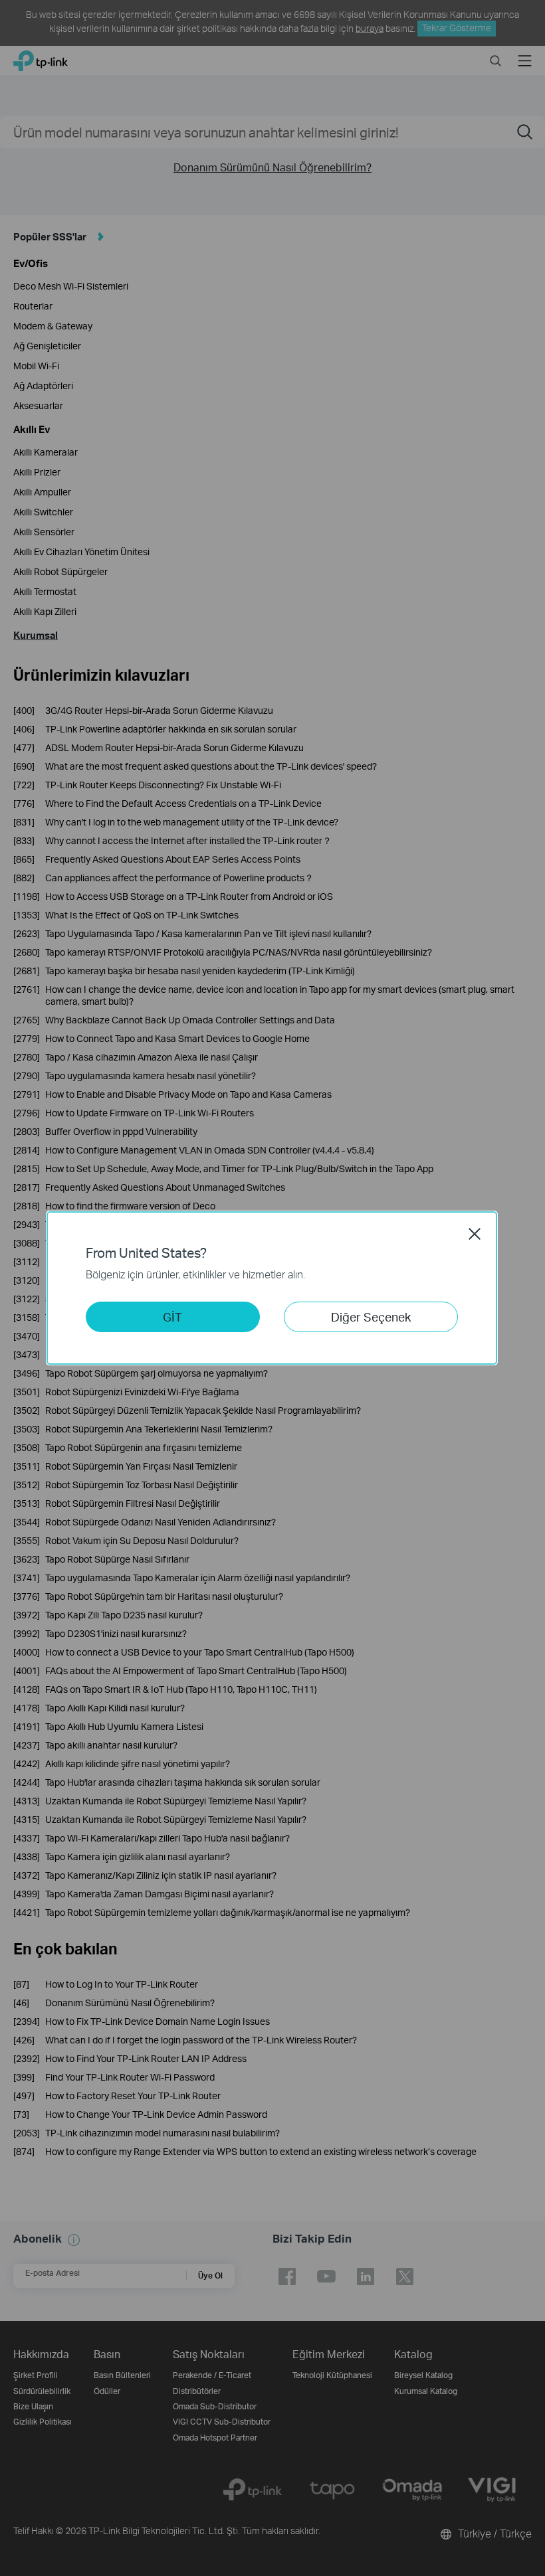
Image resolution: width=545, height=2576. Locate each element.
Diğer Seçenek (371, 1317)
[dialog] (272, 1288)
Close (475, 1234)
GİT (172, 1317)
